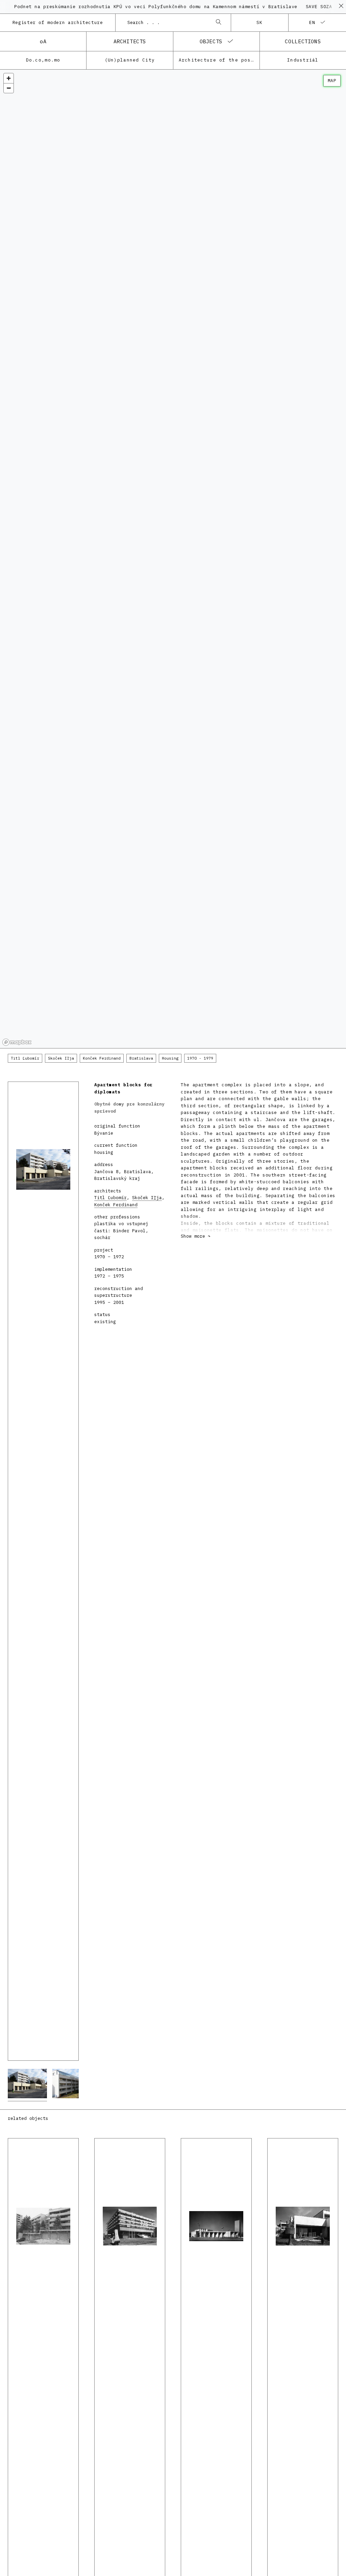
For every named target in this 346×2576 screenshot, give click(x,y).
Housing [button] (170, 1058)
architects (130, 41)
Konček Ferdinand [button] (102, 1058)
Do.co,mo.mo (43, 60)
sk (260, 22)
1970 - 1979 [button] (200, 1058)
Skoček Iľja (147, 1198)
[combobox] (166, 23)
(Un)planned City (130, 60)
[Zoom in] (9, 78)
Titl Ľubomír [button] (25, 1058)
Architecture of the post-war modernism (219, 60)
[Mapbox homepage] (17, 1042)
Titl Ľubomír (110, 1198)
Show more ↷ (196, 1236)
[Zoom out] (9, 88)
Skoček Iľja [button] (61, 1058)
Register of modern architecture (58, 22)
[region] (173, 559)
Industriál (303, 60)
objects (211, 41)
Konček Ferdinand (116, 1205)
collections (303, 41)
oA (43, 41)
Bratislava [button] (141, 1058)
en (312, 22)
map (332, 81)
